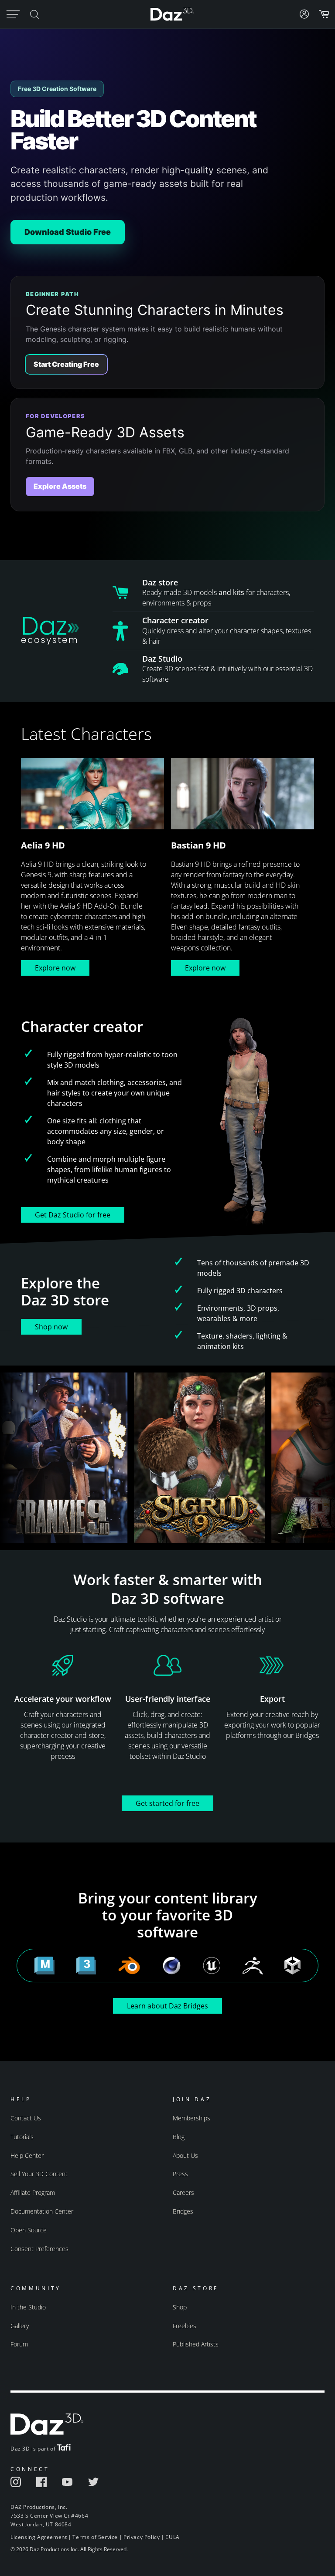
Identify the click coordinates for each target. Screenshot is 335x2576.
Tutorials (22, 2137)
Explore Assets (60, 486)
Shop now (51, 1327)
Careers (183, 2192)
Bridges (183, 2211)
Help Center (27, 2155)
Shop (180, 2307)
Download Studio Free (68, 232)
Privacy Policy (142, 2537)
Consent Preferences (39, 2249)
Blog (179, 2137)
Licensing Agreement (39, 2537)
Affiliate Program (33, 2192)
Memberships (191, 2118)
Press (180, 2174)
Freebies (185, 2326)
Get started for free (167, 1803)
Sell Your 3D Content (39, 2174)
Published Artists (196, 2344)
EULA (172, 2537)
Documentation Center (42, 2211)
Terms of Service (95, 2537)
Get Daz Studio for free (73, 1215)
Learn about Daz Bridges (167, 2006)
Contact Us (26, 2118)
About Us (185, 2155)
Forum (19, 2344)
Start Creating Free (66, 364)
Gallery (20, 2326)
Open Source (29, 2230)
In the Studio (28, 2307)
